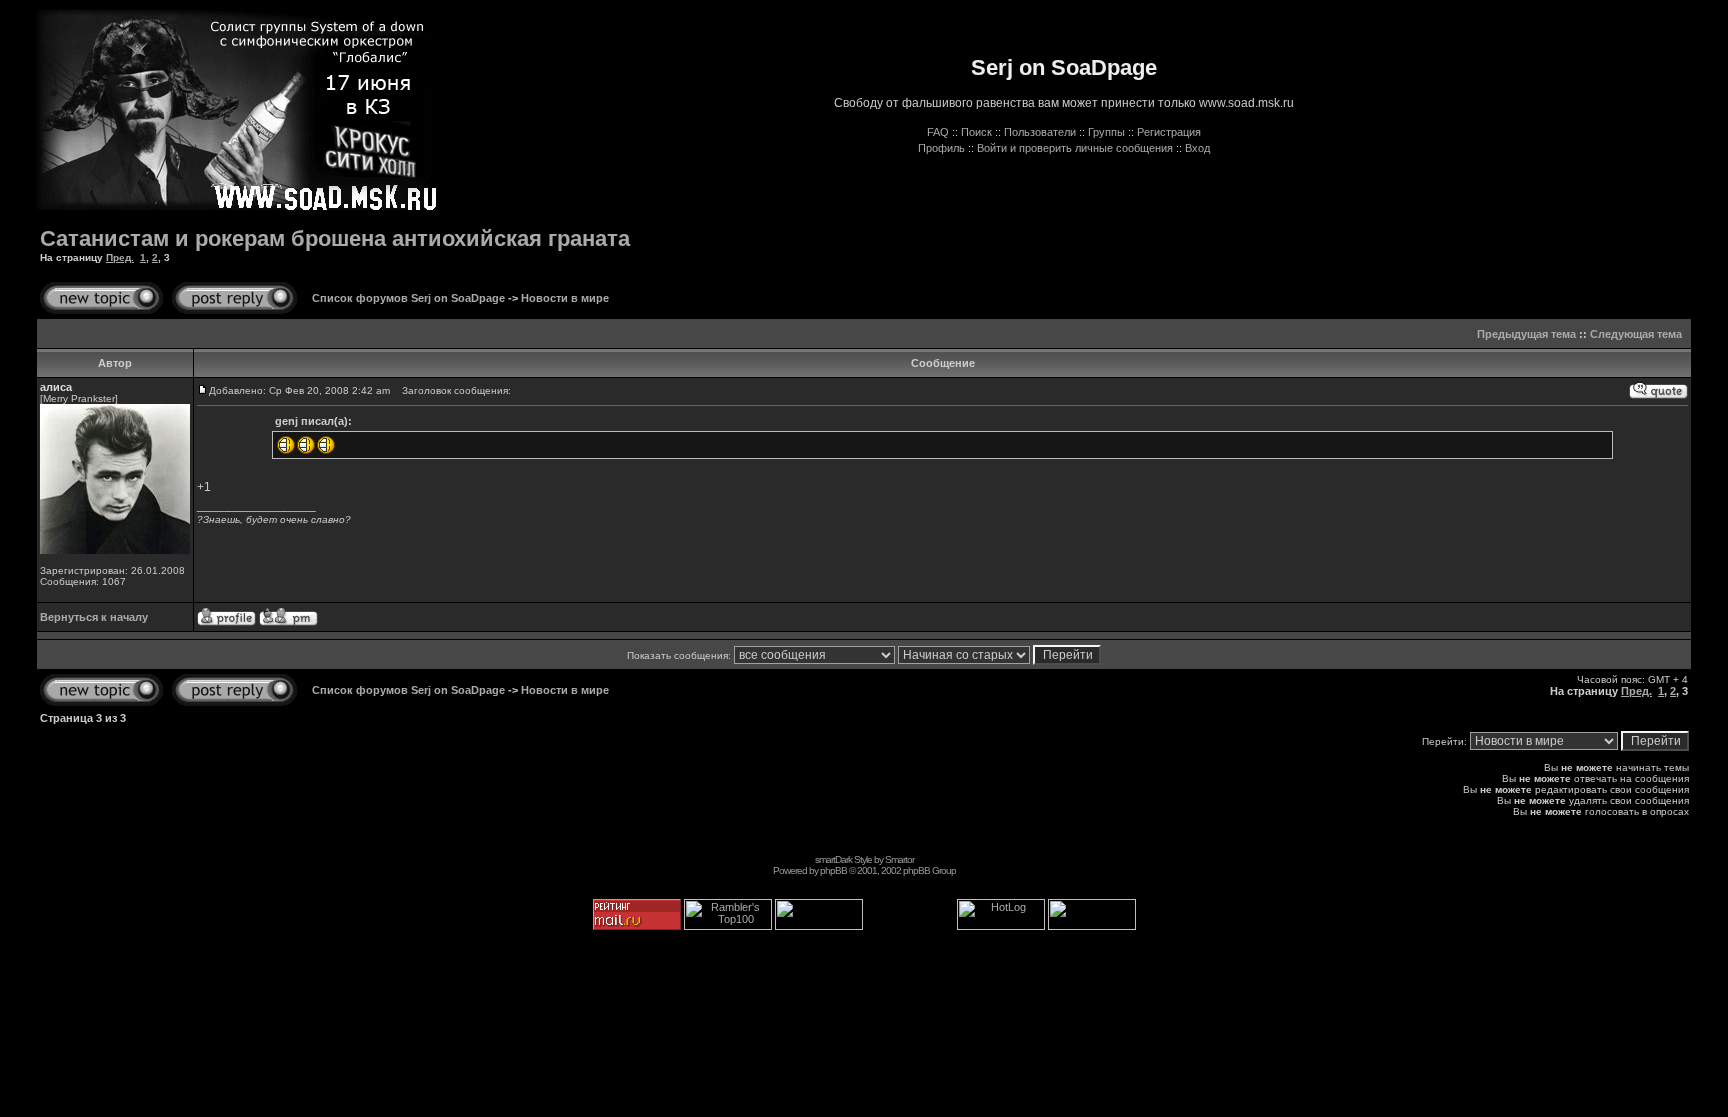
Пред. (120, 257)
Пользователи (1040, 132)
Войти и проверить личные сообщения (1075, 148)
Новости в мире (565, 298)
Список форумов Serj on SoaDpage (408, 298)
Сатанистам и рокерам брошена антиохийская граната (335, 238)
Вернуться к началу (94, 617)
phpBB (833, 870)
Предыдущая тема (1526, 334)
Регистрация (1169, 132)
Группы (1106, 132)
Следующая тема (1636, 334)
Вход (1197, 148)
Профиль (941, 148)
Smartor (899, 859)
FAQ (938, 132)
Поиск (976, 132)
